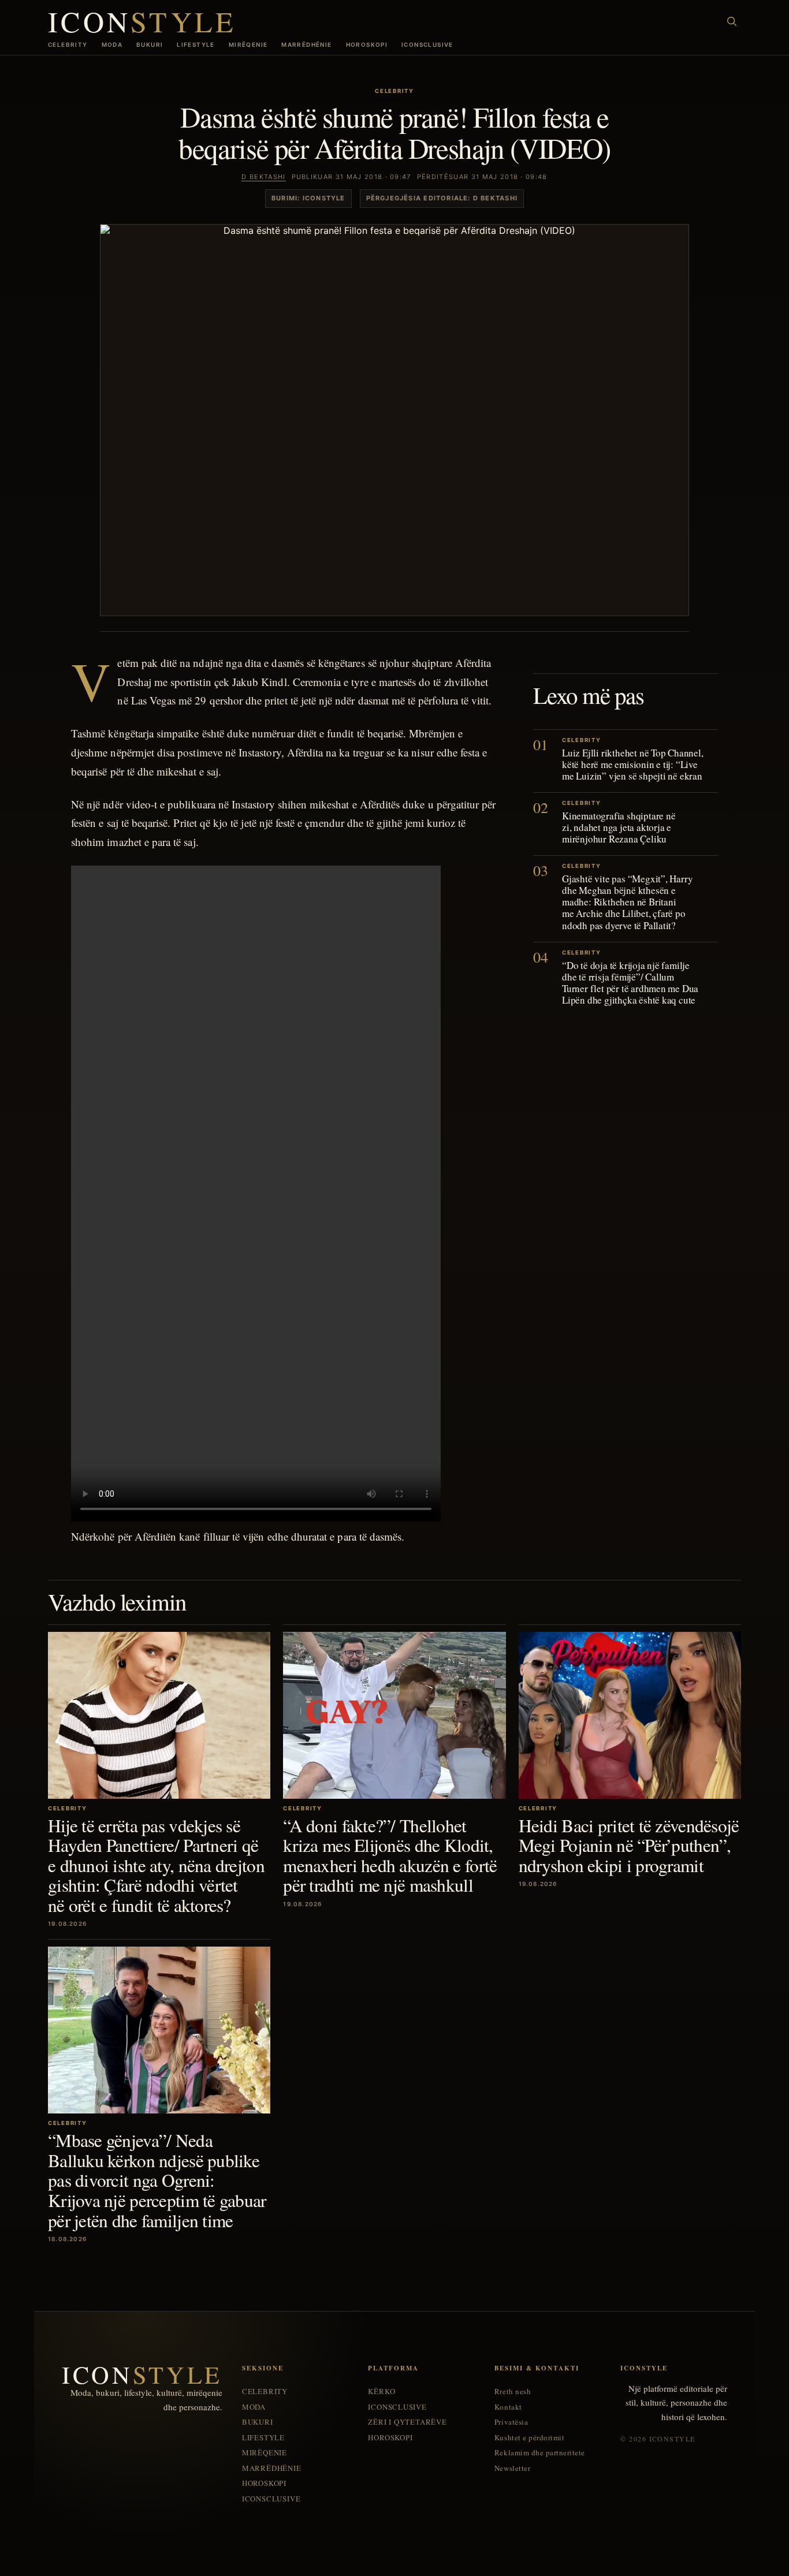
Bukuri (150, 44)
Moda (112, 44)
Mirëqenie (248, 44)
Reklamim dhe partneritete (540, 2453)
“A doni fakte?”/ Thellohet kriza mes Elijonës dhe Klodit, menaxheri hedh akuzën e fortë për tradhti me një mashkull (390, 1855)
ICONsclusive (427, 44)
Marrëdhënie (306, 44)
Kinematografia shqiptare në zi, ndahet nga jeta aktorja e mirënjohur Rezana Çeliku (619, 827)
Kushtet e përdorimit (529, 2438)
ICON (142, 21)
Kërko (382, 2392)
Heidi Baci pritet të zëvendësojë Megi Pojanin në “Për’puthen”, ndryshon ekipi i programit (629, 1845)
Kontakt (508, 2407)
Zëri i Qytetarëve (407, 2422)
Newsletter (512, 2468)
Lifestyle (196, 44)
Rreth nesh (513, 2392)
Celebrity (68, 44)
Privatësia (511, 2422)
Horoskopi (367, 44)
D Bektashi (263, 177)
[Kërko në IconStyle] (732, 21)
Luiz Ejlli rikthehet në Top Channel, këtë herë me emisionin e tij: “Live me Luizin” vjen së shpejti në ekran (633, 764)
